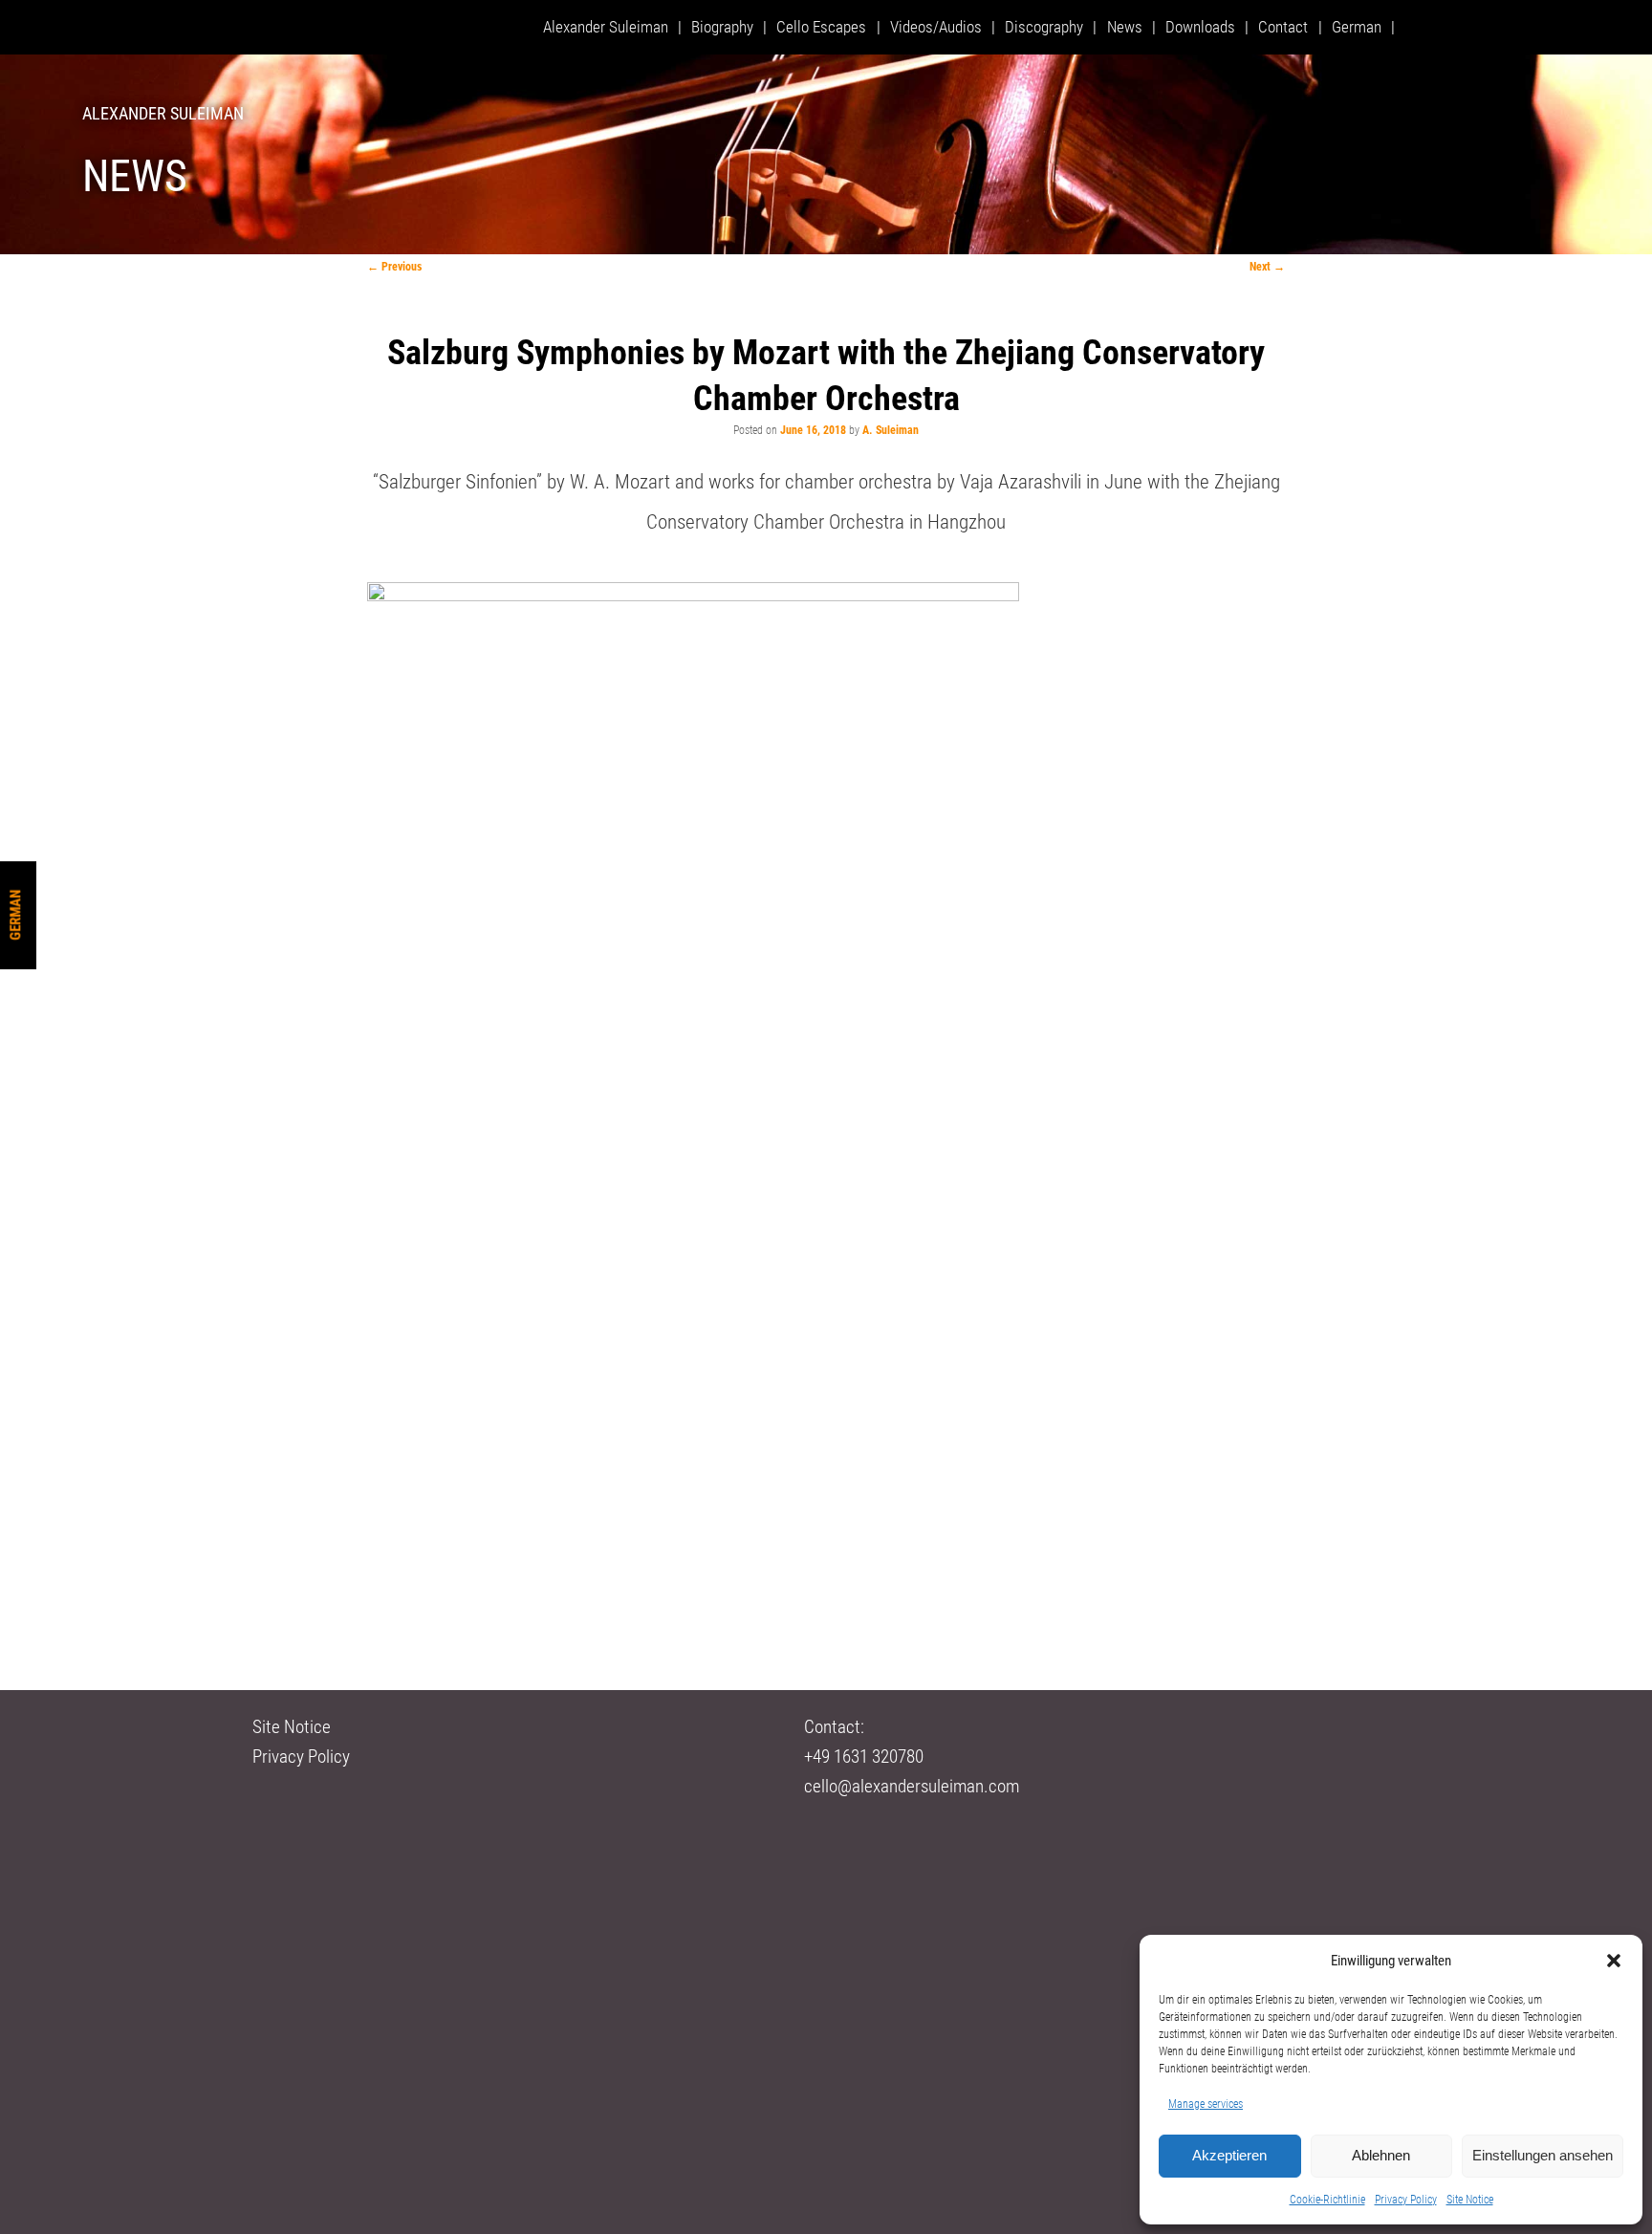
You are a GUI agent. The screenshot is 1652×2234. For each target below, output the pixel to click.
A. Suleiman (891, 430)
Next (1267, 267)
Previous (394, 267)
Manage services (1206, 2104)
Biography (722, 27)
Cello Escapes (821, 27)
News (1125, 27)
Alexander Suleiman (163, 113)
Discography (1044, 27)
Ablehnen (1381, 2155)
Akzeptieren (1229, 2155)
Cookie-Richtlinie (1327, 2200)
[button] (1614, 1961)
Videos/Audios (936, 27)
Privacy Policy (1406, 2200)
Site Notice (1470, 2200)
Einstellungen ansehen (1543, 2155)
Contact (1283, 27)
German (15, 914)
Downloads (1200, 27)
